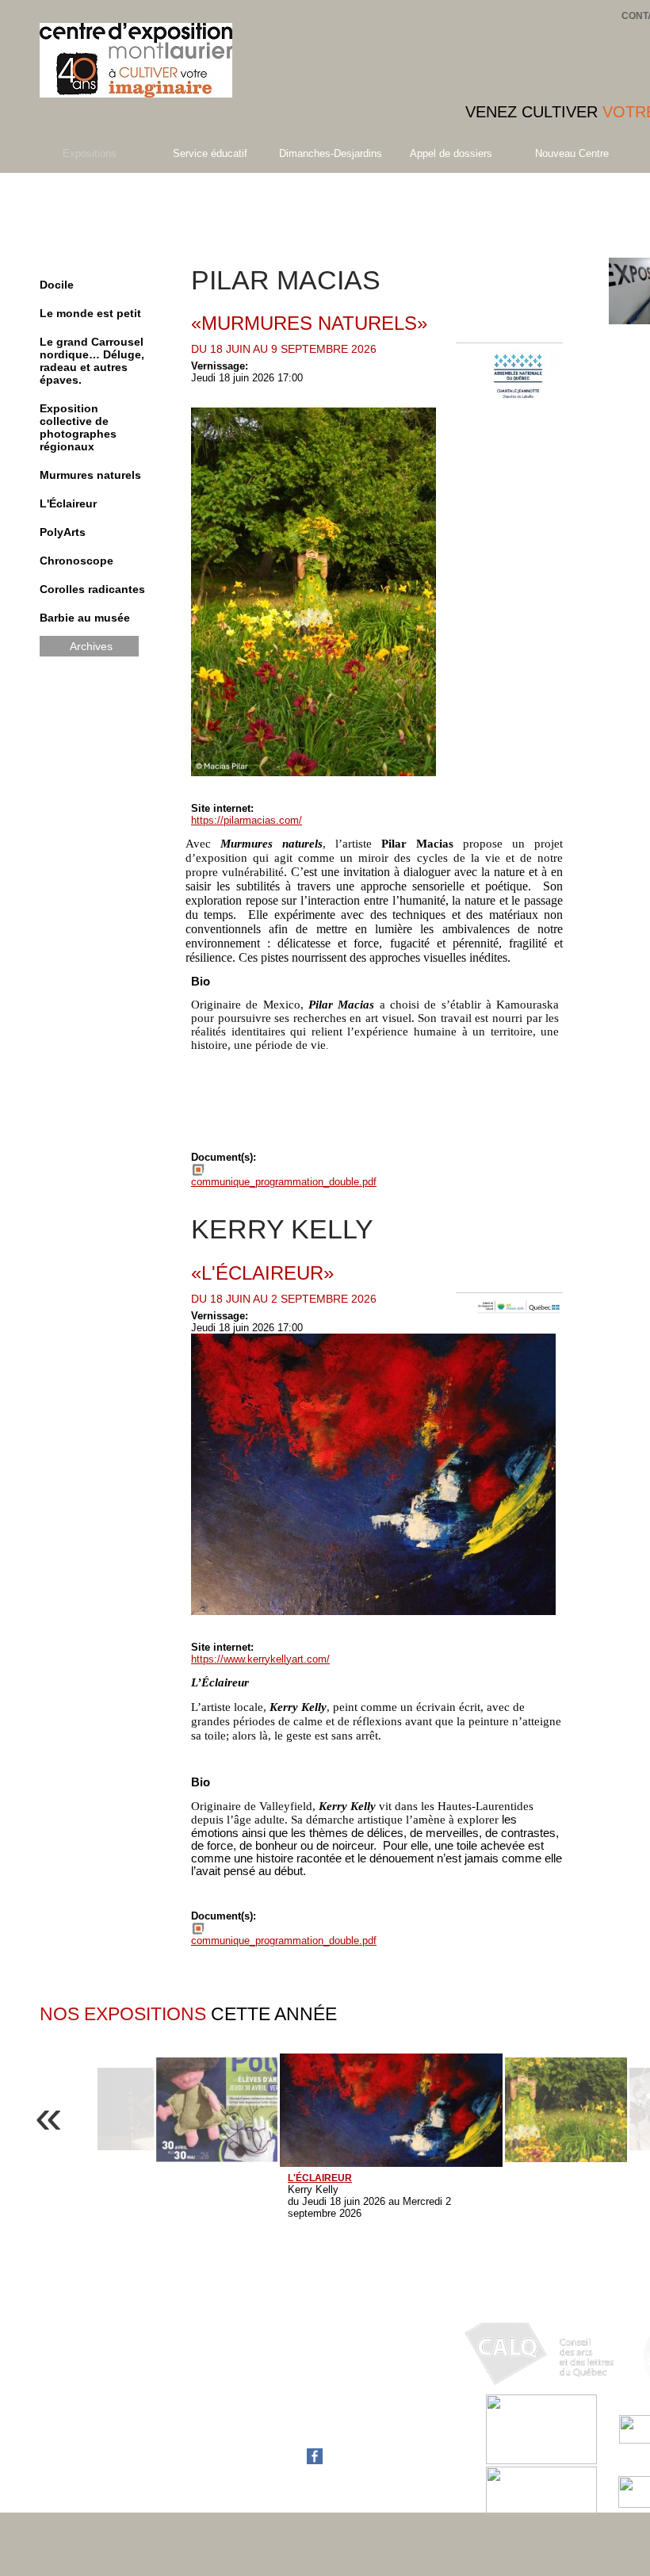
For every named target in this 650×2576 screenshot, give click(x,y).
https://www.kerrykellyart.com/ (260, 1659)
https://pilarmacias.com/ (247, 820)
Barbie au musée (85, 618)
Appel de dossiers (451, 153)
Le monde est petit (90, 313)
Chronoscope (76, 561)
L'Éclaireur (68, 503)
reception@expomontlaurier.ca (325, 2420)
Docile (57, 285)
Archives (91, 646)
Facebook (278, 2461)
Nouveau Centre (572, 153)
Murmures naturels (90, 475)
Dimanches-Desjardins (331, 153)
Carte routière (286, 2432)
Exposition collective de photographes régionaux (78, 427)
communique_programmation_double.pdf (284, 1182)
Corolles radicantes (92, 589)
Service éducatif (210, 153)
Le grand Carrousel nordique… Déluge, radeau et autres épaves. (92, 361)
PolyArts (63, 532)
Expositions (90, 153)
